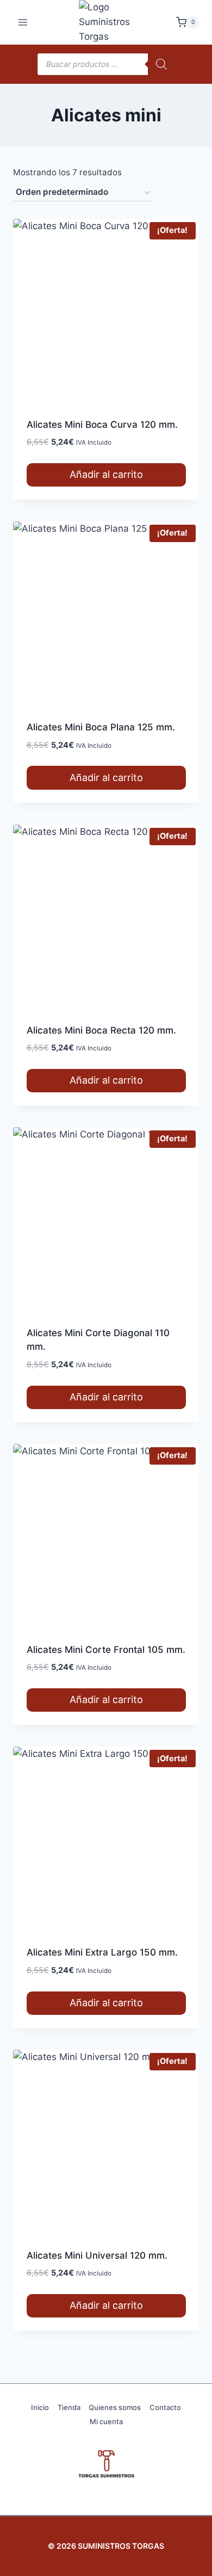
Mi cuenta (106, 2421)
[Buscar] (161, 64)
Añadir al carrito (106, 474)
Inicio (40, 2407)
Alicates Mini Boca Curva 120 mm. (102, 425)
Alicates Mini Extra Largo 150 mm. (102, 1952)
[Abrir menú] (23, 22)
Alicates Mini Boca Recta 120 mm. (101, 1030)
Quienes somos (115, 2407)
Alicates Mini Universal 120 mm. (97, 2255)
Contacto (165, 2407)
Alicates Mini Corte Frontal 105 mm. (106, 1650)
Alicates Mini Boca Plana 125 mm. (101, 727)
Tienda (69, 2407)
